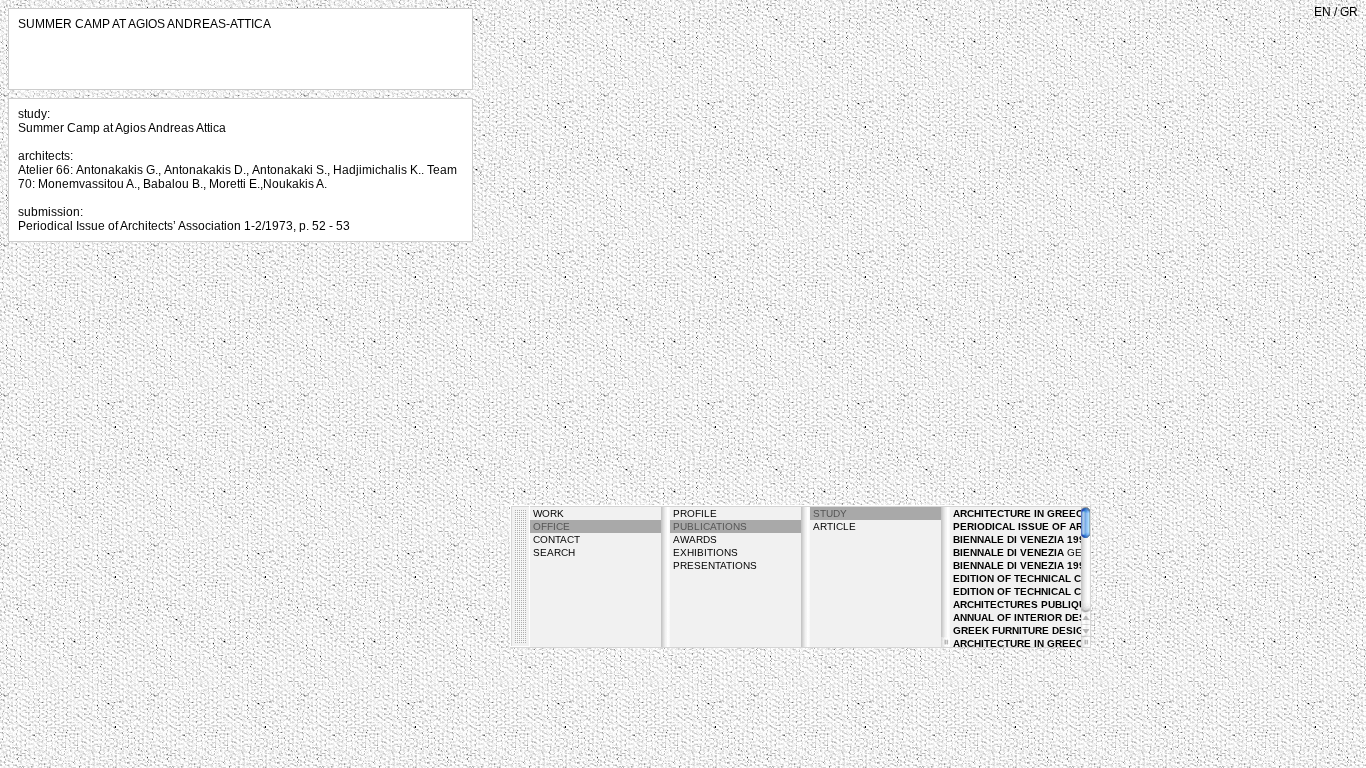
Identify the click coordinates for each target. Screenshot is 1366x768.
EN (1322, 12)
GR (1349, 12)
